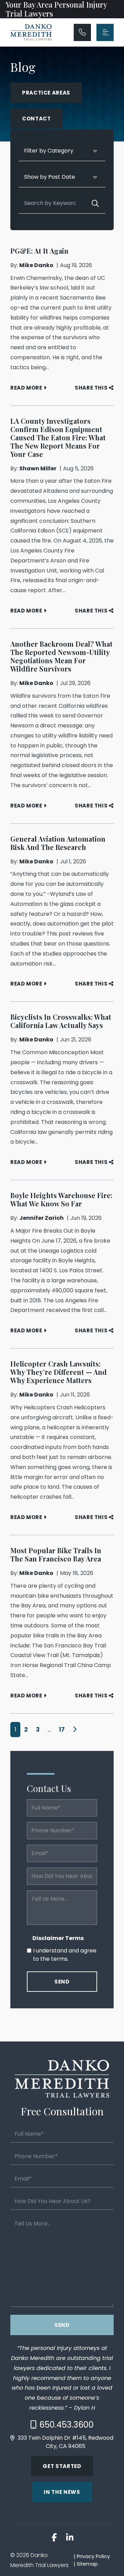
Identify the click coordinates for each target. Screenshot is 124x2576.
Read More (26, 388)
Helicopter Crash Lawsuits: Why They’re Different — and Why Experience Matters (59, 1372)
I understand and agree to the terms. (65, 1955)
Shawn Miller (38, 468)
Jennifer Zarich (42, 1218)
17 (62, 1729)
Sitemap (87, 2564)
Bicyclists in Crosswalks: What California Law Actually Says (61, 1021)
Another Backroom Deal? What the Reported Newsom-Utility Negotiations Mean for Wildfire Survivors (61, 656)
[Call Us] (82, 32)
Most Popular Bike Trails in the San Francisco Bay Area (56, 1554)
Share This (91, 388)
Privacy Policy (93, 2556)
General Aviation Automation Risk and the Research (58, 843)
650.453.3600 (66, 2425)
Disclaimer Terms (58, 1938)
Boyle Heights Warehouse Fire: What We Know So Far (61, 1199)
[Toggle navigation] (105, 32)
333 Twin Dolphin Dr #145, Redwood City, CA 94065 (65, 2442)
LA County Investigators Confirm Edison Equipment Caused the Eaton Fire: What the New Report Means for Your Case (58, 437)
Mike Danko (36, 265)
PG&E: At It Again (39, 251)
